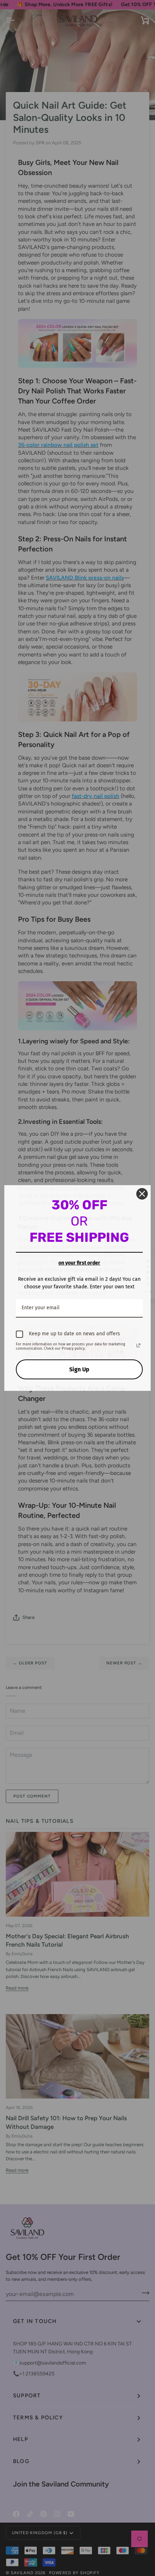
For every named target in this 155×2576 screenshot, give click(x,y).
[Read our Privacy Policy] (138, 1345)
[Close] (142, 1194)
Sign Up (79, 1369)
